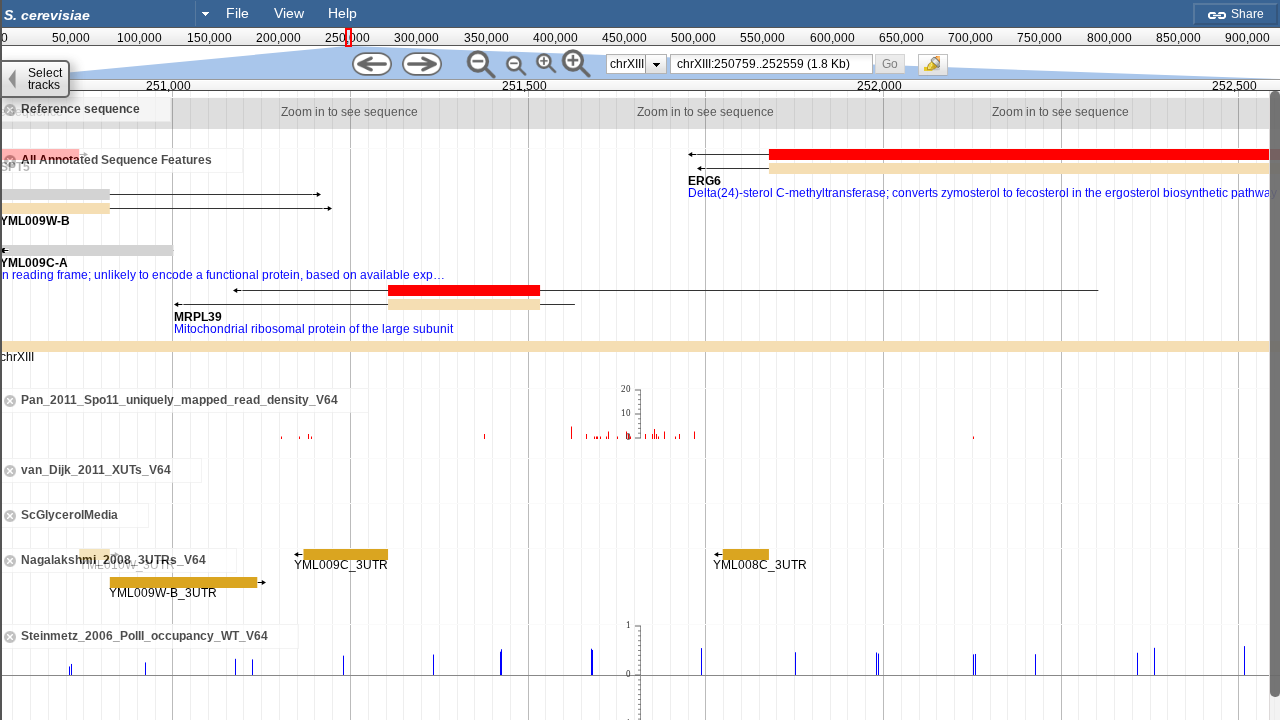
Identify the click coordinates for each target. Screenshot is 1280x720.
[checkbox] (938, 70)
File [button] (237, 13)
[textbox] (102, 14)
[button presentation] (205, 13)
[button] (890, 63)
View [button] (289, 13)
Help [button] (342, 13)
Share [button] (1246, 14)
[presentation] (656, 64)
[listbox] (636, 64)
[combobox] (108, 13)
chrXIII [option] (627, 64)
